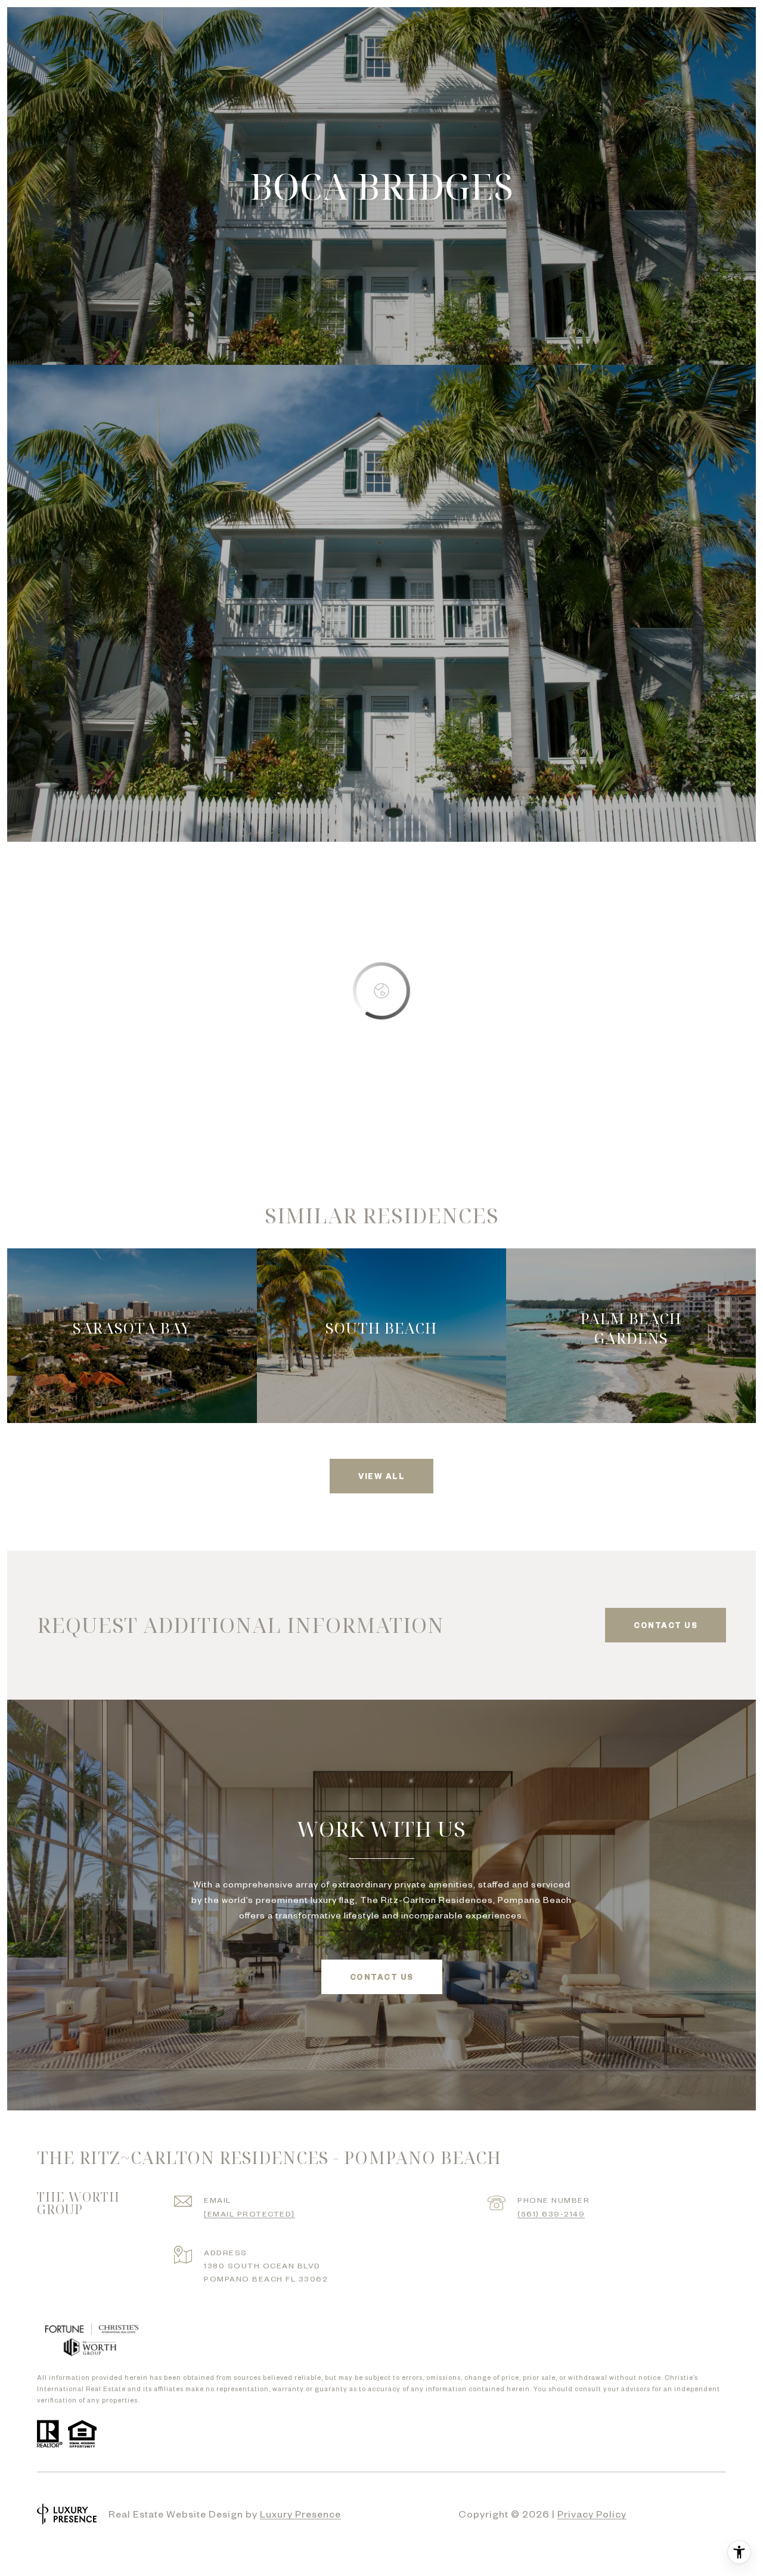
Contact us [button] (666, 1625)
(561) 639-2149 (551, 2214)
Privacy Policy (592, 2513)
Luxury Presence (300, 2513)
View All (381, 1476)
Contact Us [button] (382, 1977)
